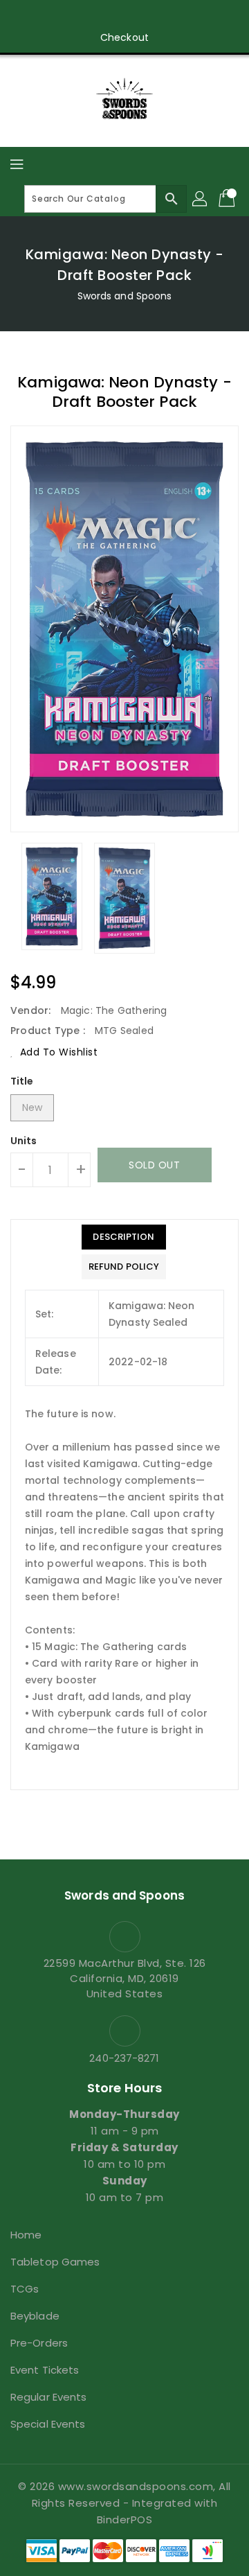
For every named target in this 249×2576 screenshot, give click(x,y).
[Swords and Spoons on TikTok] (190, 16)
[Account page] (201, 199)
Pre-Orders (39, 2343)
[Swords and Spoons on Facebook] (59, 16)
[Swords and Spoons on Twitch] (164, 16)
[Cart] (228, 199)
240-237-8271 (124, 2058)
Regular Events (48, 2397)
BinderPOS (125, 2520)
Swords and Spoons (125, 296)
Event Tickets (45, 2370)
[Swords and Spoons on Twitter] (85, 16)
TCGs (25, 2289)
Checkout (124, 37)
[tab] (124, 1237)
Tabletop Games (55, 2262)
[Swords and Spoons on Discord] (138, 16)
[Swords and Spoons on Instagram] (111, 16)
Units (24, 1141)
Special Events (48, 2424)
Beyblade (35, 2316)
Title (22, 1081)
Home (26, 2235)
